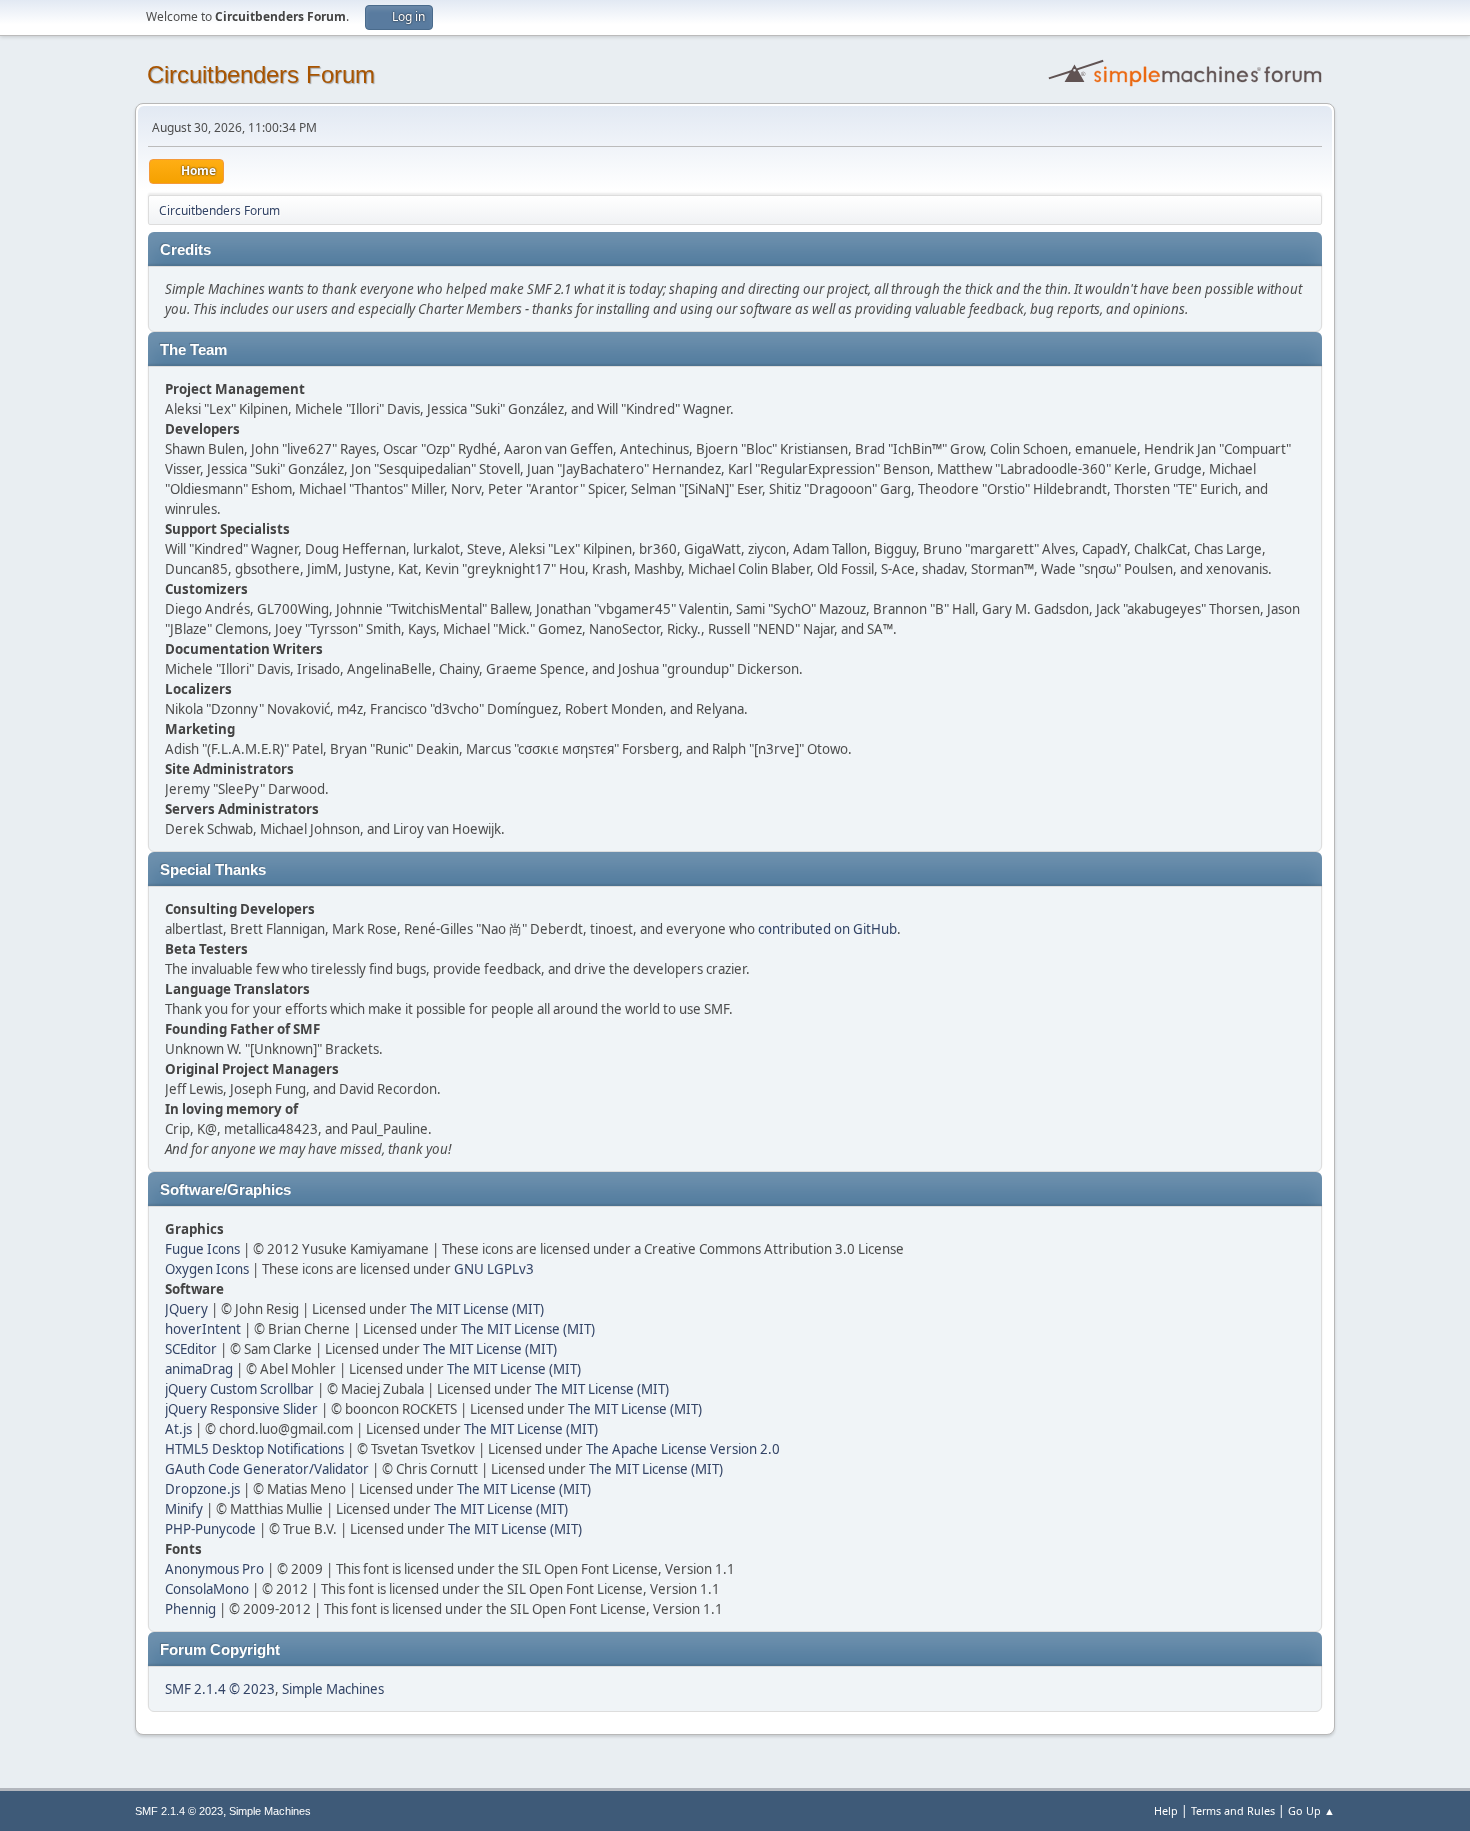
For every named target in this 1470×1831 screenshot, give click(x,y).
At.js (178, 1429)
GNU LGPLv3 (494, 1269)
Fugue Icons (202, 1249)
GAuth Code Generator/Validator (267, 1469)
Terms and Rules (1233, 1810)
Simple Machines (333, 1689)
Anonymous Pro (214, 1569)
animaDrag (199, 1369)
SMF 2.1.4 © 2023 (220, 1689)
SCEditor (191, 1349)
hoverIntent (203, 1329)
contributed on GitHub (827, 929)
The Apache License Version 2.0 (683, 1449)
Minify (184, 1509)
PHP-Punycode (210, 1529)
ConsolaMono (207, 1589)
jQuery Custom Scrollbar (239, 1389)
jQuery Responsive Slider (241, 1409)
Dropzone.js (202, 1489)
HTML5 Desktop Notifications (254, 1449)
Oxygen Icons (207, 1269)
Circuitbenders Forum (261, 74)
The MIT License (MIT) (477, 1309)
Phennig (190, 1609)
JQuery (186, 1309)
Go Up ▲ (1311, 1810)
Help (1166, 1810)
